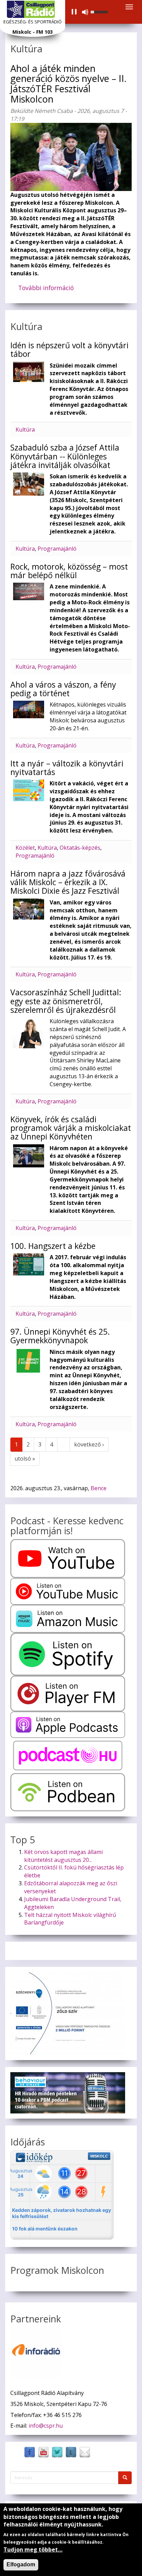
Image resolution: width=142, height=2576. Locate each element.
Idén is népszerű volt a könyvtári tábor (69, 349)
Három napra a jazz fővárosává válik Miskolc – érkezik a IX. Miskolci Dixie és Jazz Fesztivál (68, 882)
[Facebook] (30, 2452)
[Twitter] (57, 2452)
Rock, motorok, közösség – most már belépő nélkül (69, 571)
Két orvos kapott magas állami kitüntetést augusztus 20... (63, 1856)
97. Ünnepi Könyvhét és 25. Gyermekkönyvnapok (60, 1336)
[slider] (100, 11)
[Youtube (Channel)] (43, 2452)
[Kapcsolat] (85, 2452)
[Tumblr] (71, 2452)
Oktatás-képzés (80, 848)
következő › (89, 1444)
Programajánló (57, 549)
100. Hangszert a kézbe (53, 1246)
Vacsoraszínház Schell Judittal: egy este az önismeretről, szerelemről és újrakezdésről (66, 1001)
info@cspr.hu (46, 2426)
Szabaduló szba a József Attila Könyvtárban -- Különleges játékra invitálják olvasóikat (65, 456)
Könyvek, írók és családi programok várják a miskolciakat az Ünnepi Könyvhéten (71, 1128)
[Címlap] (31, 9)
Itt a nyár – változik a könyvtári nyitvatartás (67, 768)
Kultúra (25, 430)
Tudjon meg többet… (33, 2550)
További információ (49, 291)
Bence (99, 1488)
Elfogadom (21, 2564)
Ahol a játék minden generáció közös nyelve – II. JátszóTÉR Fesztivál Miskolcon (68, 84)
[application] (89, 12)
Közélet (25, 848)
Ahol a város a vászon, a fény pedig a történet (63, 689)
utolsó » (25, 1459)
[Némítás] (85, 12)
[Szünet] (74, 12)
